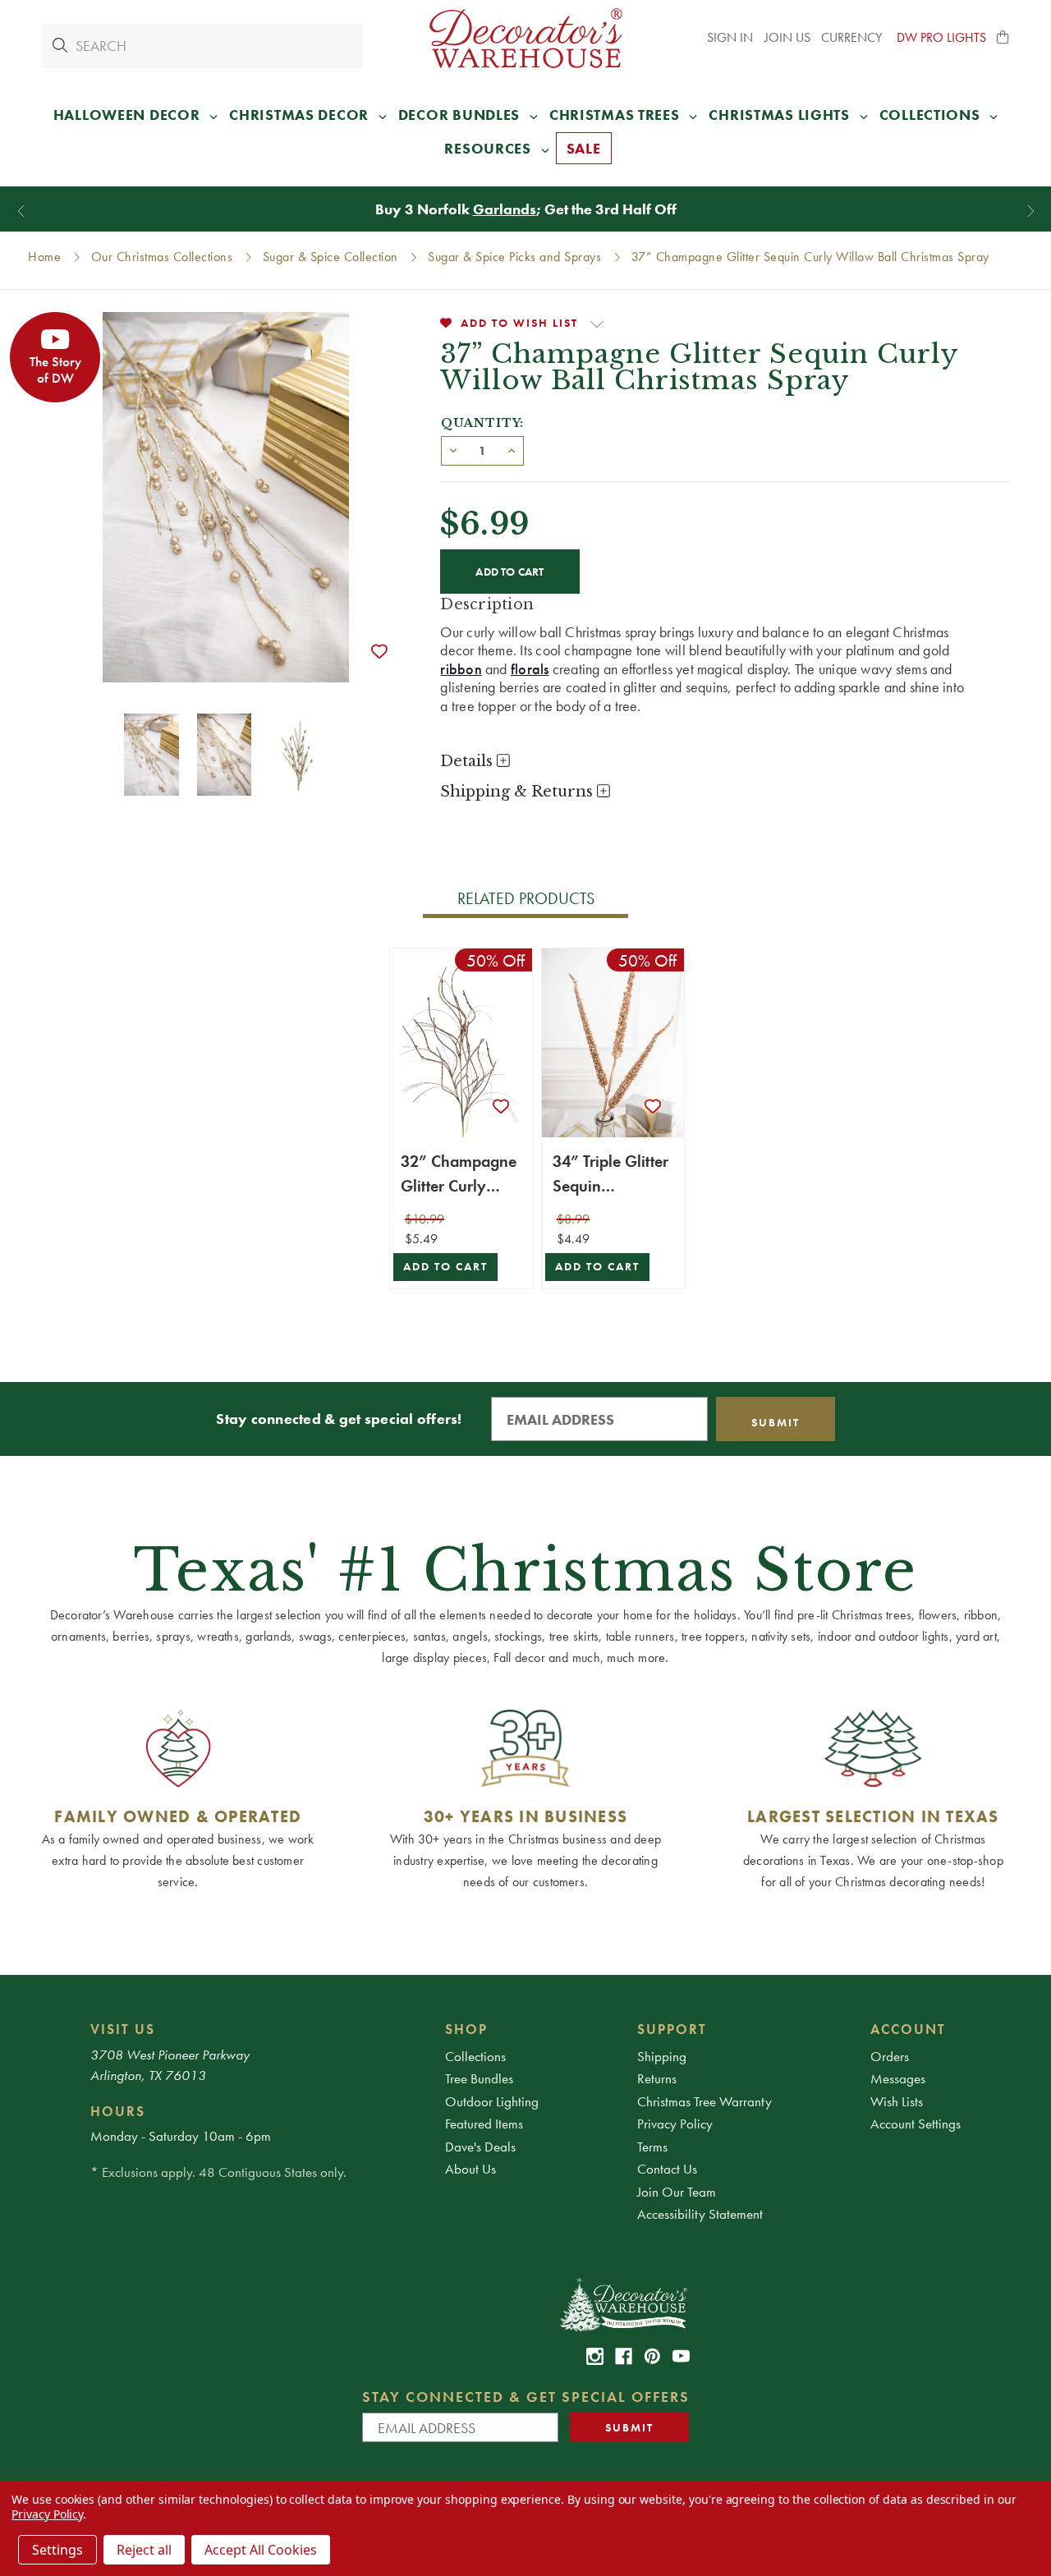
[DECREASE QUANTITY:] (453, 449)
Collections (475, 2056)
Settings (57, 2550)
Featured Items (484, 2124)
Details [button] (468, 761)
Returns (657, 2078)
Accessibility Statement (700, 2214)
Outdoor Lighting (492, 2101)
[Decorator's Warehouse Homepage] (623, 2303)
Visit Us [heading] (123, 2029)
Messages (898, 2078)
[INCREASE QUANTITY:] (512, 449)
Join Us (787, 37)
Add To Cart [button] (445, 1267)
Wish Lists (897, 2101)
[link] (595, 2356)
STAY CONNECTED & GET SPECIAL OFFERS (526, 2397)
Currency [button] (853, 37)
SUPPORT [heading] (672, 2029)
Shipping (662, 2056)
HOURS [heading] (118, 2111)
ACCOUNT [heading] (908, 2029)
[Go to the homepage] (525, 38)
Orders (890, 2056)
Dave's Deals (480, 2147)
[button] (1003, 38)
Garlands (505, 209)
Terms (652, 2147)
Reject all (144, 2550)
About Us (470, 2169)
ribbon (461, 669)
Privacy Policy (675, 2124)
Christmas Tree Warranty (704, 2101)
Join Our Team (677, 2192)
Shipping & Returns (519, 792)
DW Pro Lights (941, 37)
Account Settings (916, 2124)
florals (530, 669)
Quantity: (482, 423)
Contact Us (667, 2169)
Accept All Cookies (261, 2550)
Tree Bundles (479, 2078)
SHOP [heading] (466, 2029)
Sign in (730, 37)
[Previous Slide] (21, 211)
